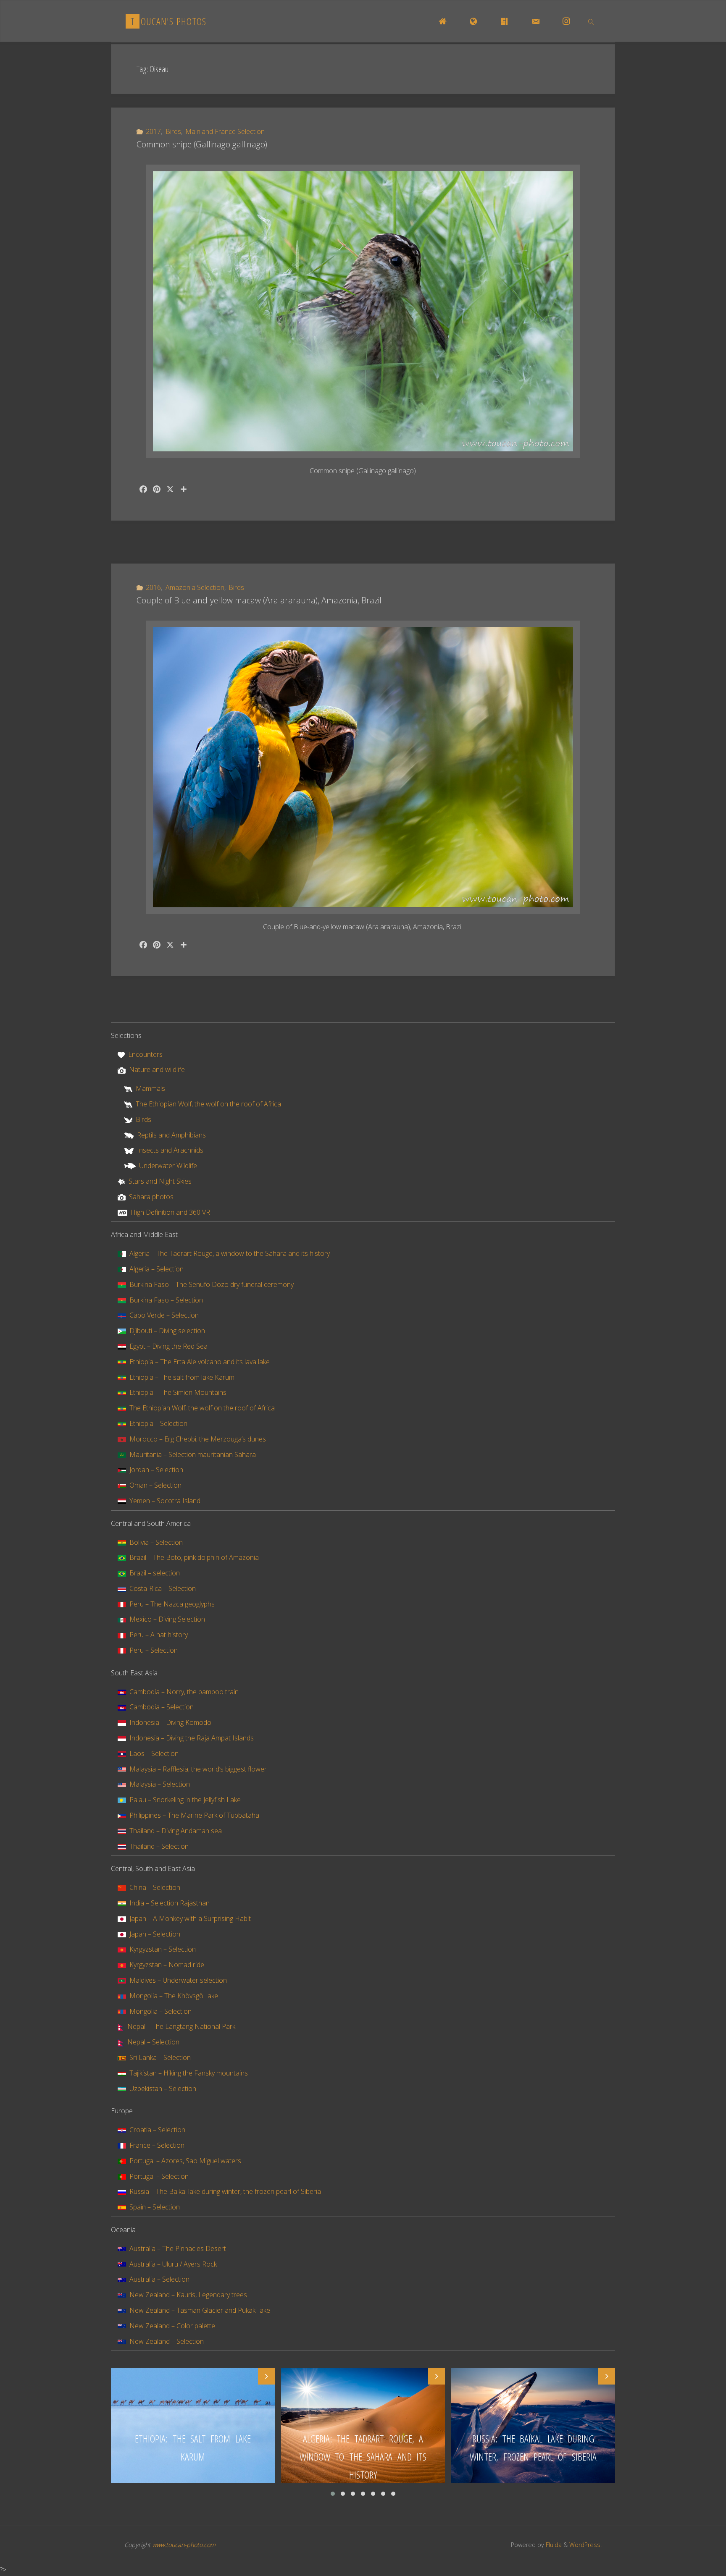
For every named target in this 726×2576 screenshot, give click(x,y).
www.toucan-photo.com (184, 2545)
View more (193, 2425)
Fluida (553, 2545)
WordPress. (585, 2545)
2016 (153, 587)
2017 (153, 131)
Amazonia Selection (195, 587)
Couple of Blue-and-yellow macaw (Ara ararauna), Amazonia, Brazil (259, 600)
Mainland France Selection (225, 131)
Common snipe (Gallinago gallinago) (202, 144)
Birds (173, 131)
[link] (591, 21)
